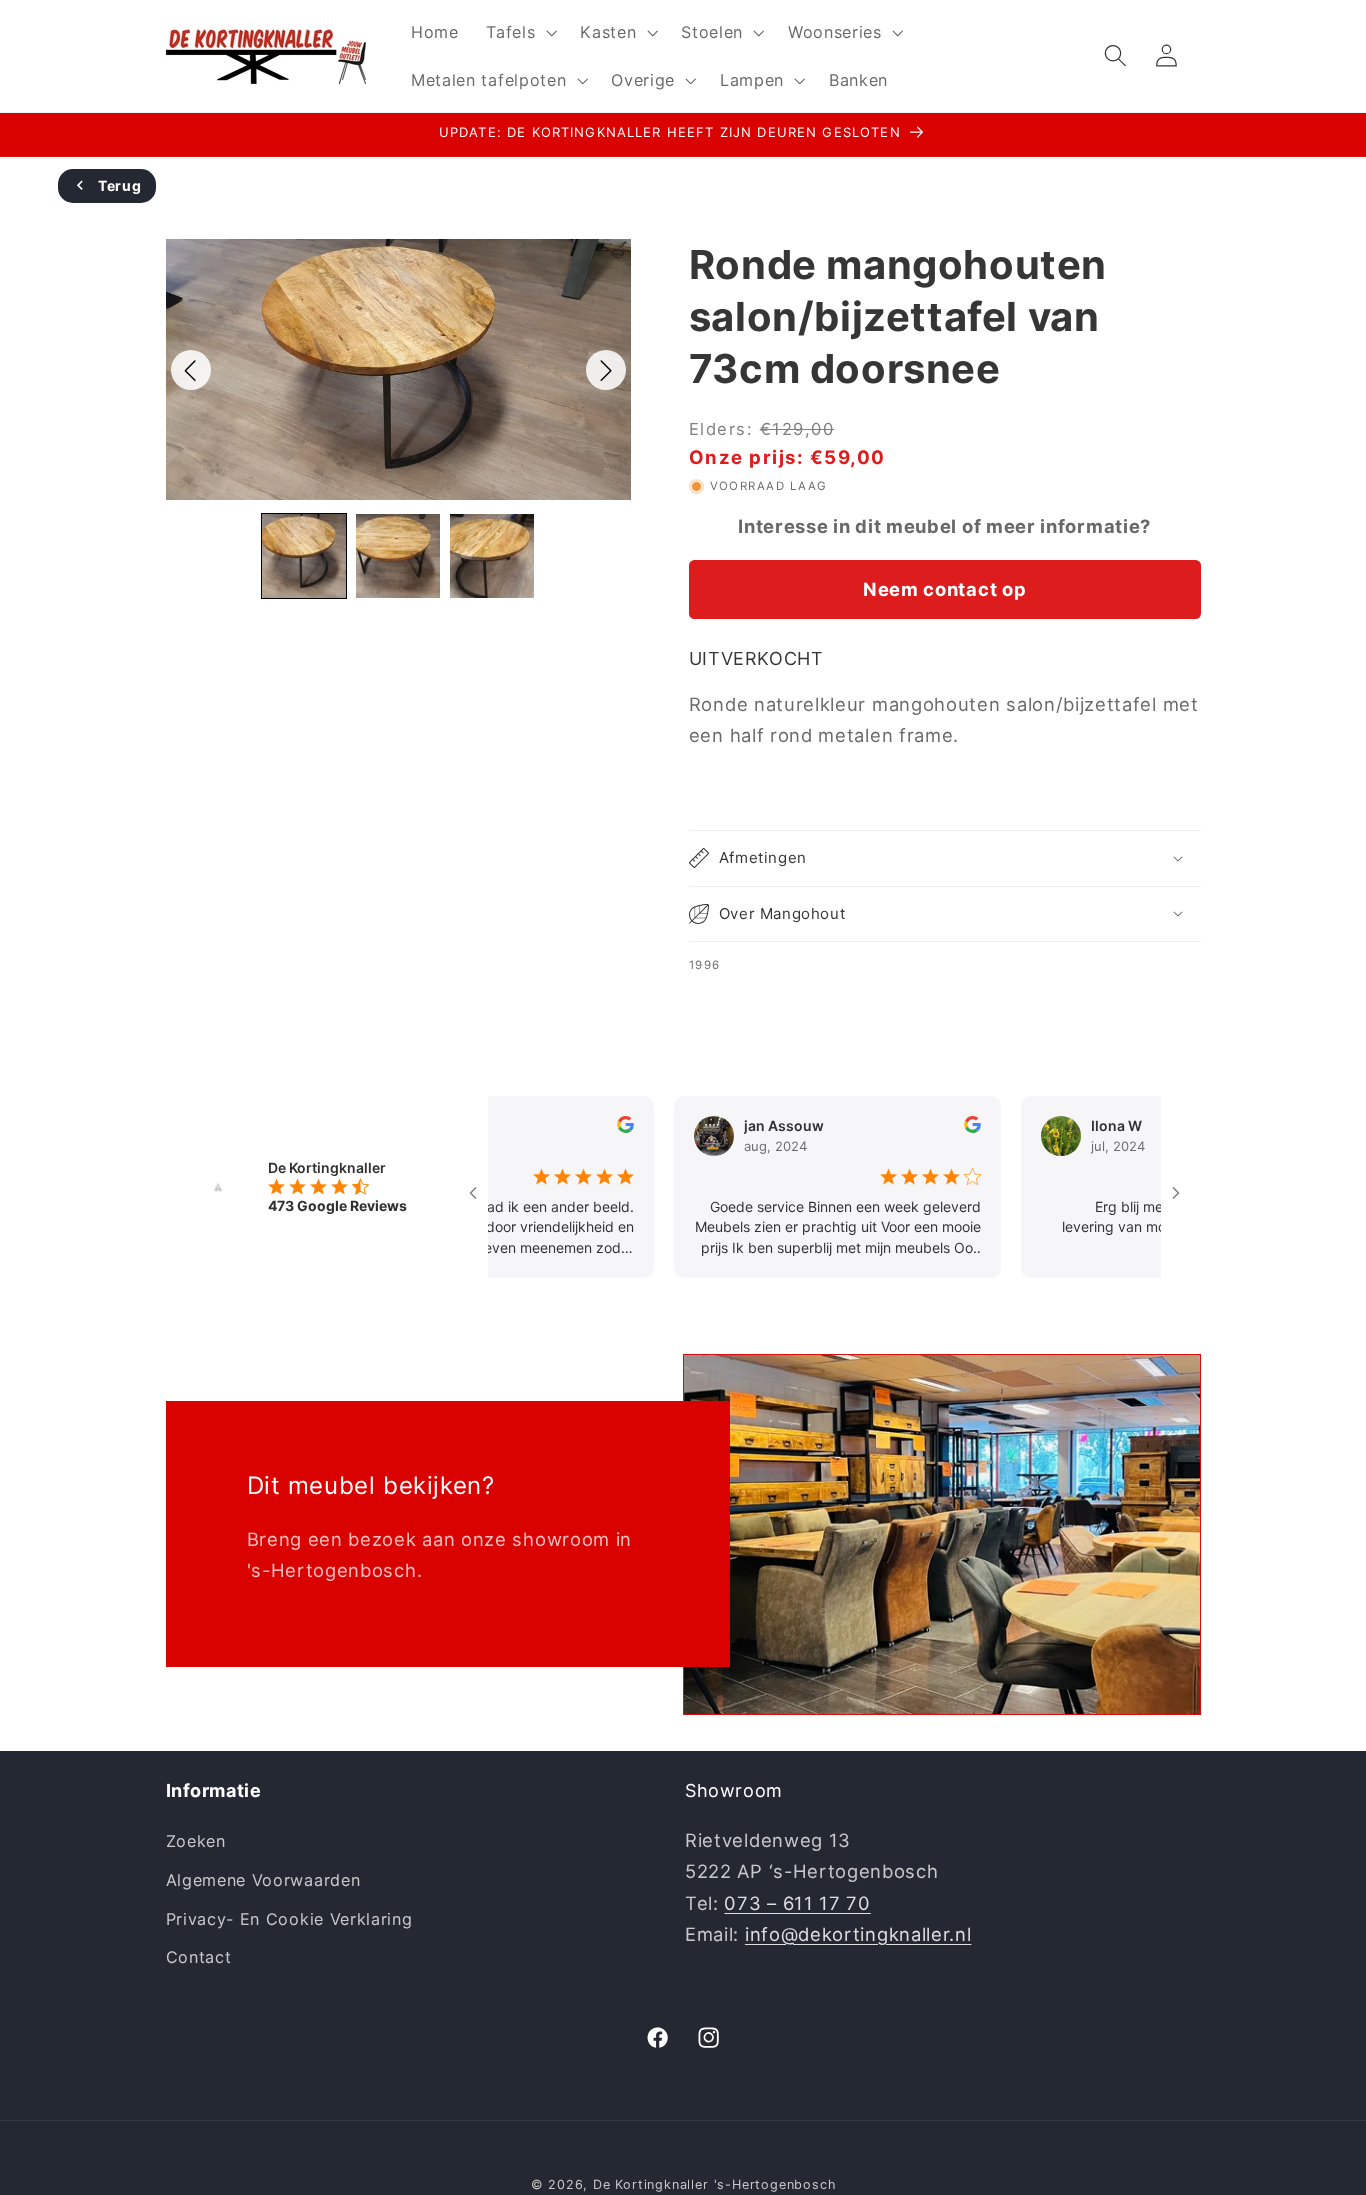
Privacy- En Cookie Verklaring (289, 1919)
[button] (519, 32)
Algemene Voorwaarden (263, 1880)
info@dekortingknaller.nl (858, 1934)
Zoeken (196, 1841)
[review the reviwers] (589, 1127)
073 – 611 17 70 (797, 1903)
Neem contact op (944, 588)
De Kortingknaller (651, 2184)
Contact (199, 1957)
